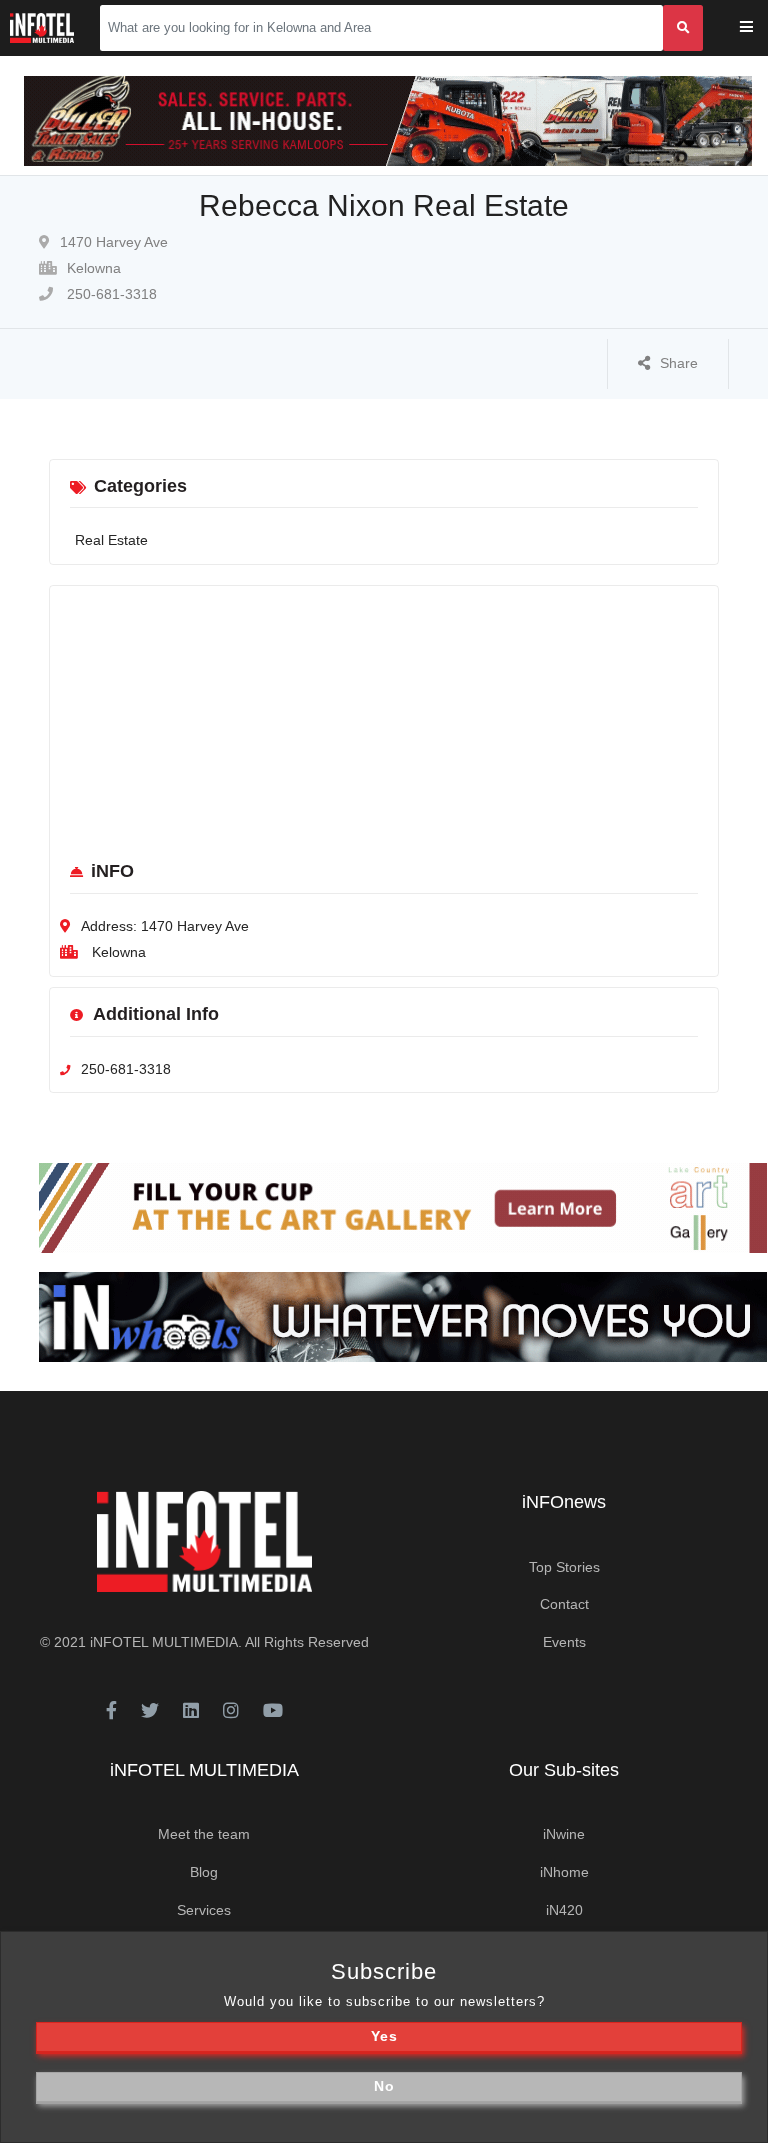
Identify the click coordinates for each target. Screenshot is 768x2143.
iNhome (564, 1872)
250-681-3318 (110, 294)
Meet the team (204, 1834)
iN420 (564, 1910)
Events (564, 1642)
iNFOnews (564, 1502)
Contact (564, 1604)
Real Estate (111, 540)
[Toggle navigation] (759, 28)
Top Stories (564, 1567)
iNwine (564, 1834)
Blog (204, 1872)
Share (679, 363)
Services (204, 1910)
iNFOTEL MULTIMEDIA (164, 1642)
